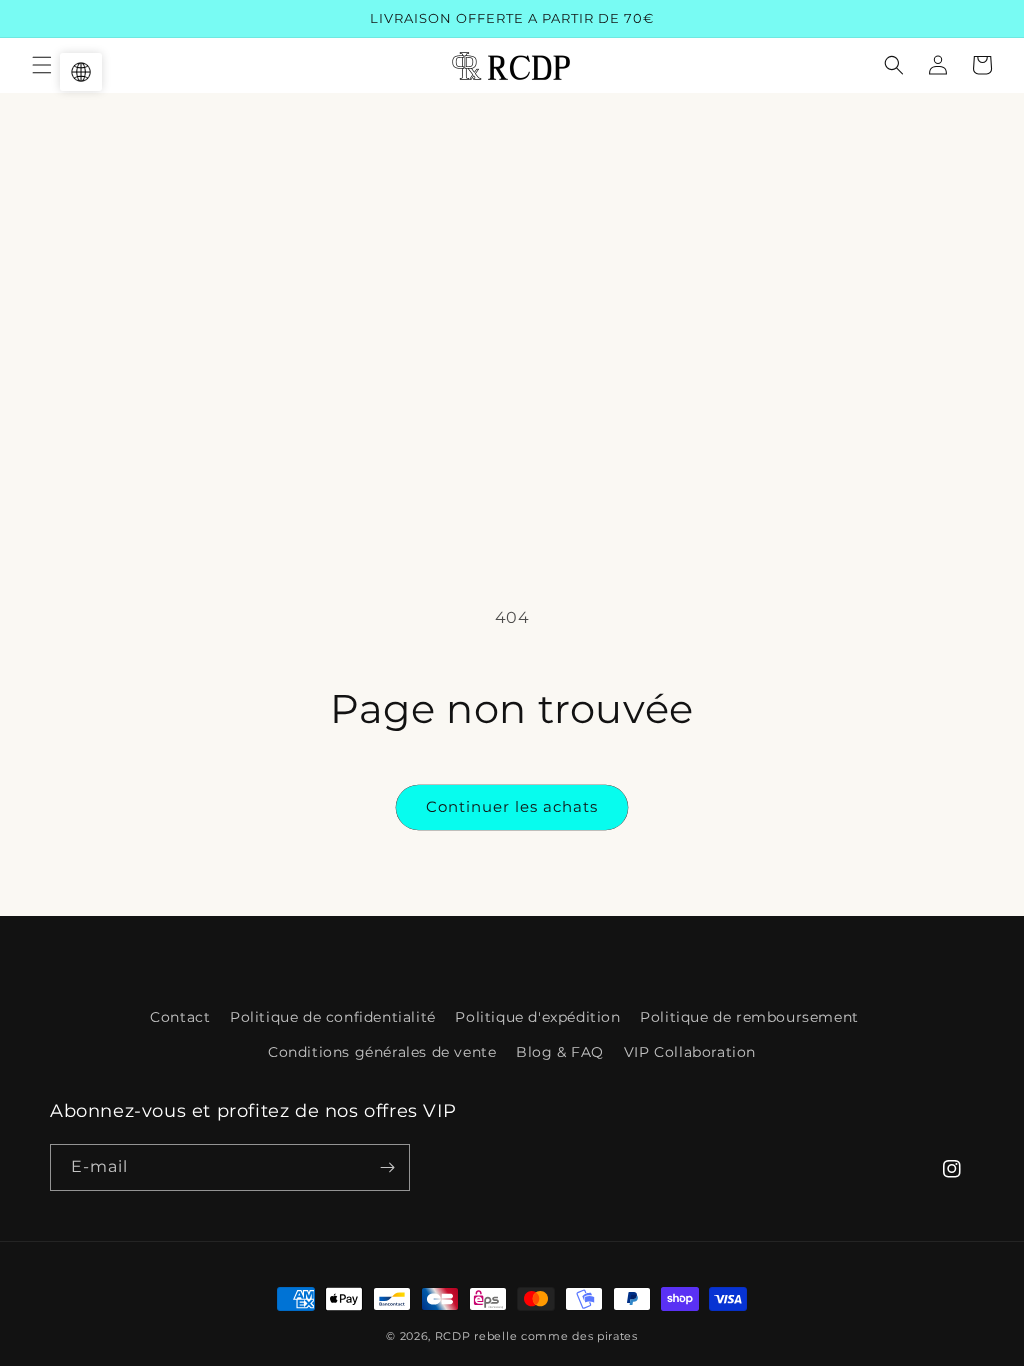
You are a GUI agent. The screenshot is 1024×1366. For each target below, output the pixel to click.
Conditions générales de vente (382, 1052)
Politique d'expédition (537, 1017)
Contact (180, 1017)
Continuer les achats (512, 806)
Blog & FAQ (560, 1052)
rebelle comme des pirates (556, 1336)
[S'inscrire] (387, 1167)
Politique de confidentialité (333, 1017)
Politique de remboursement (749, 1017)
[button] (42, 65)
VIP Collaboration (690, 1052)
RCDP (453, 1336)
